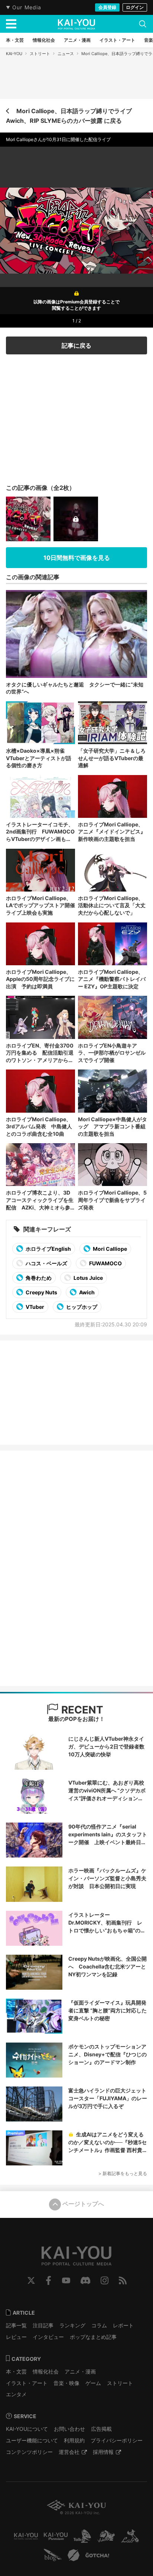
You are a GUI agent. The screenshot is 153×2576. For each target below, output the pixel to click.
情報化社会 (46, 2371)
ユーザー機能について (32, 2440)
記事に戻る (76, 345)
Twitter (31, 2280)
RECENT (81, 1710)
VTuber (34, 1307)
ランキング (72, 2325)
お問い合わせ (69, 2429)
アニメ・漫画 (80, 2371)
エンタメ (16, 2394)
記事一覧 (16, 2325)
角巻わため (38, 1278)
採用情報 (103, 2452)
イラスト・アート (27, 2383)
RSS (123, 2280)
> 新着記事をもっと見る (123, 2173)
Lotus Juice (88, 1278)
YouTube (66, 2280)
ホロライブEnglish (48, 1249)
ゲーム (93, 2383)
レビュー (16, 2337)
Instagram (105, 2280)
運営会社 (69, 2452)
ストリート (40, 54)
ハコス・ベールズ (46, 1263)
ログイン (135, 7)
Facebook (48, 2280)
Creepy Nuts (41, 1292)
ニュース (66, 54)
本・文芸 (16, 2371)
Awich (86, 1292)
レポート (123, 2325)
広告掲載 (101, 2429)
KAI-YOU (14, 54)
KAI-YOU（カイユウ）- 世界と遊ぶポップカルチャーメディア (76, 24)
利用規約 (74, 2440)
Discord (85, 2280)
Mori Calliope (109, 1249)
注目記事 (43, 2325)
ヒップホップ (81, 1307)
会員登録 (107, 7)
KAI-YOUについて (27, 2429)
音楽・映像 (66, 2383)
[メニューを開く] (11, 24)
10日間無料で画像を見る (77, 558)
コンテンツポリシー (29, 2452)
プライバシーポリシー (117, 2440)
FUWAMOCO (105, 1263)
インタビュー (48, 2337)
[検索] (143, 24)
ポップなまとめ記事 (93, 2337)
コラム (99, 2325)
